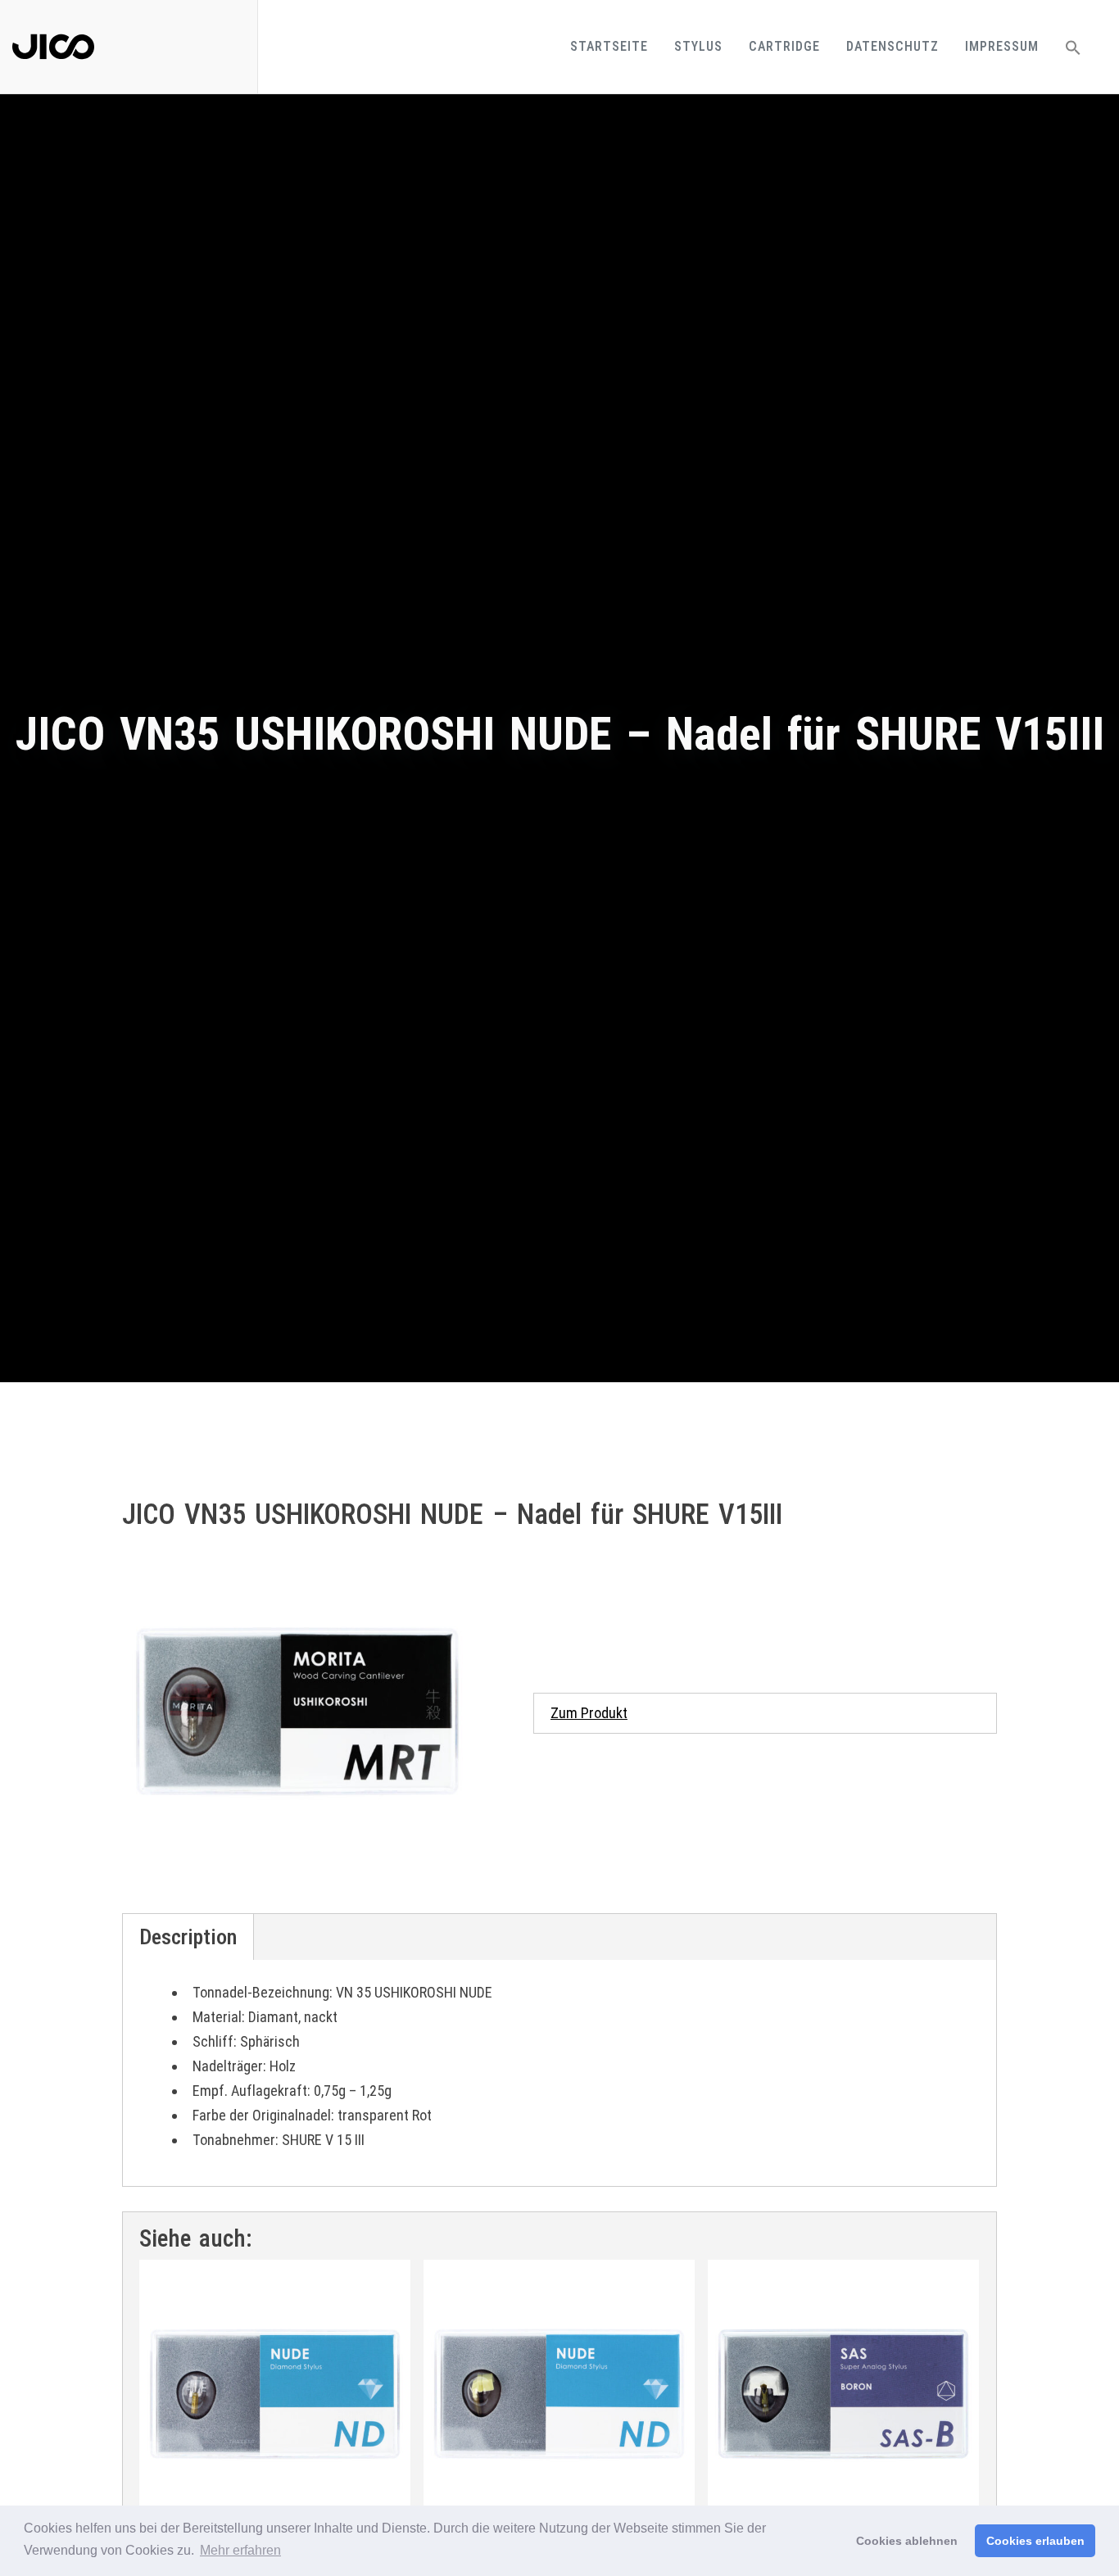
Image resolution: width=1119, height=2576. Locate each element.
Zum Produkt (589, 1713)
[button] (1073, 47)
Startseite (609, 46)
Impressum (1002, 46)
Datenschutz (892, 46)
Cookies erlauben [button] (1035, 2541)
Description (188, 1937)
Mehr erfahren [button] (240, 2550)
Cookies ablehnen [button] (907, 2541)
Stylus (698, 46)
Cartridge (784, 46)
